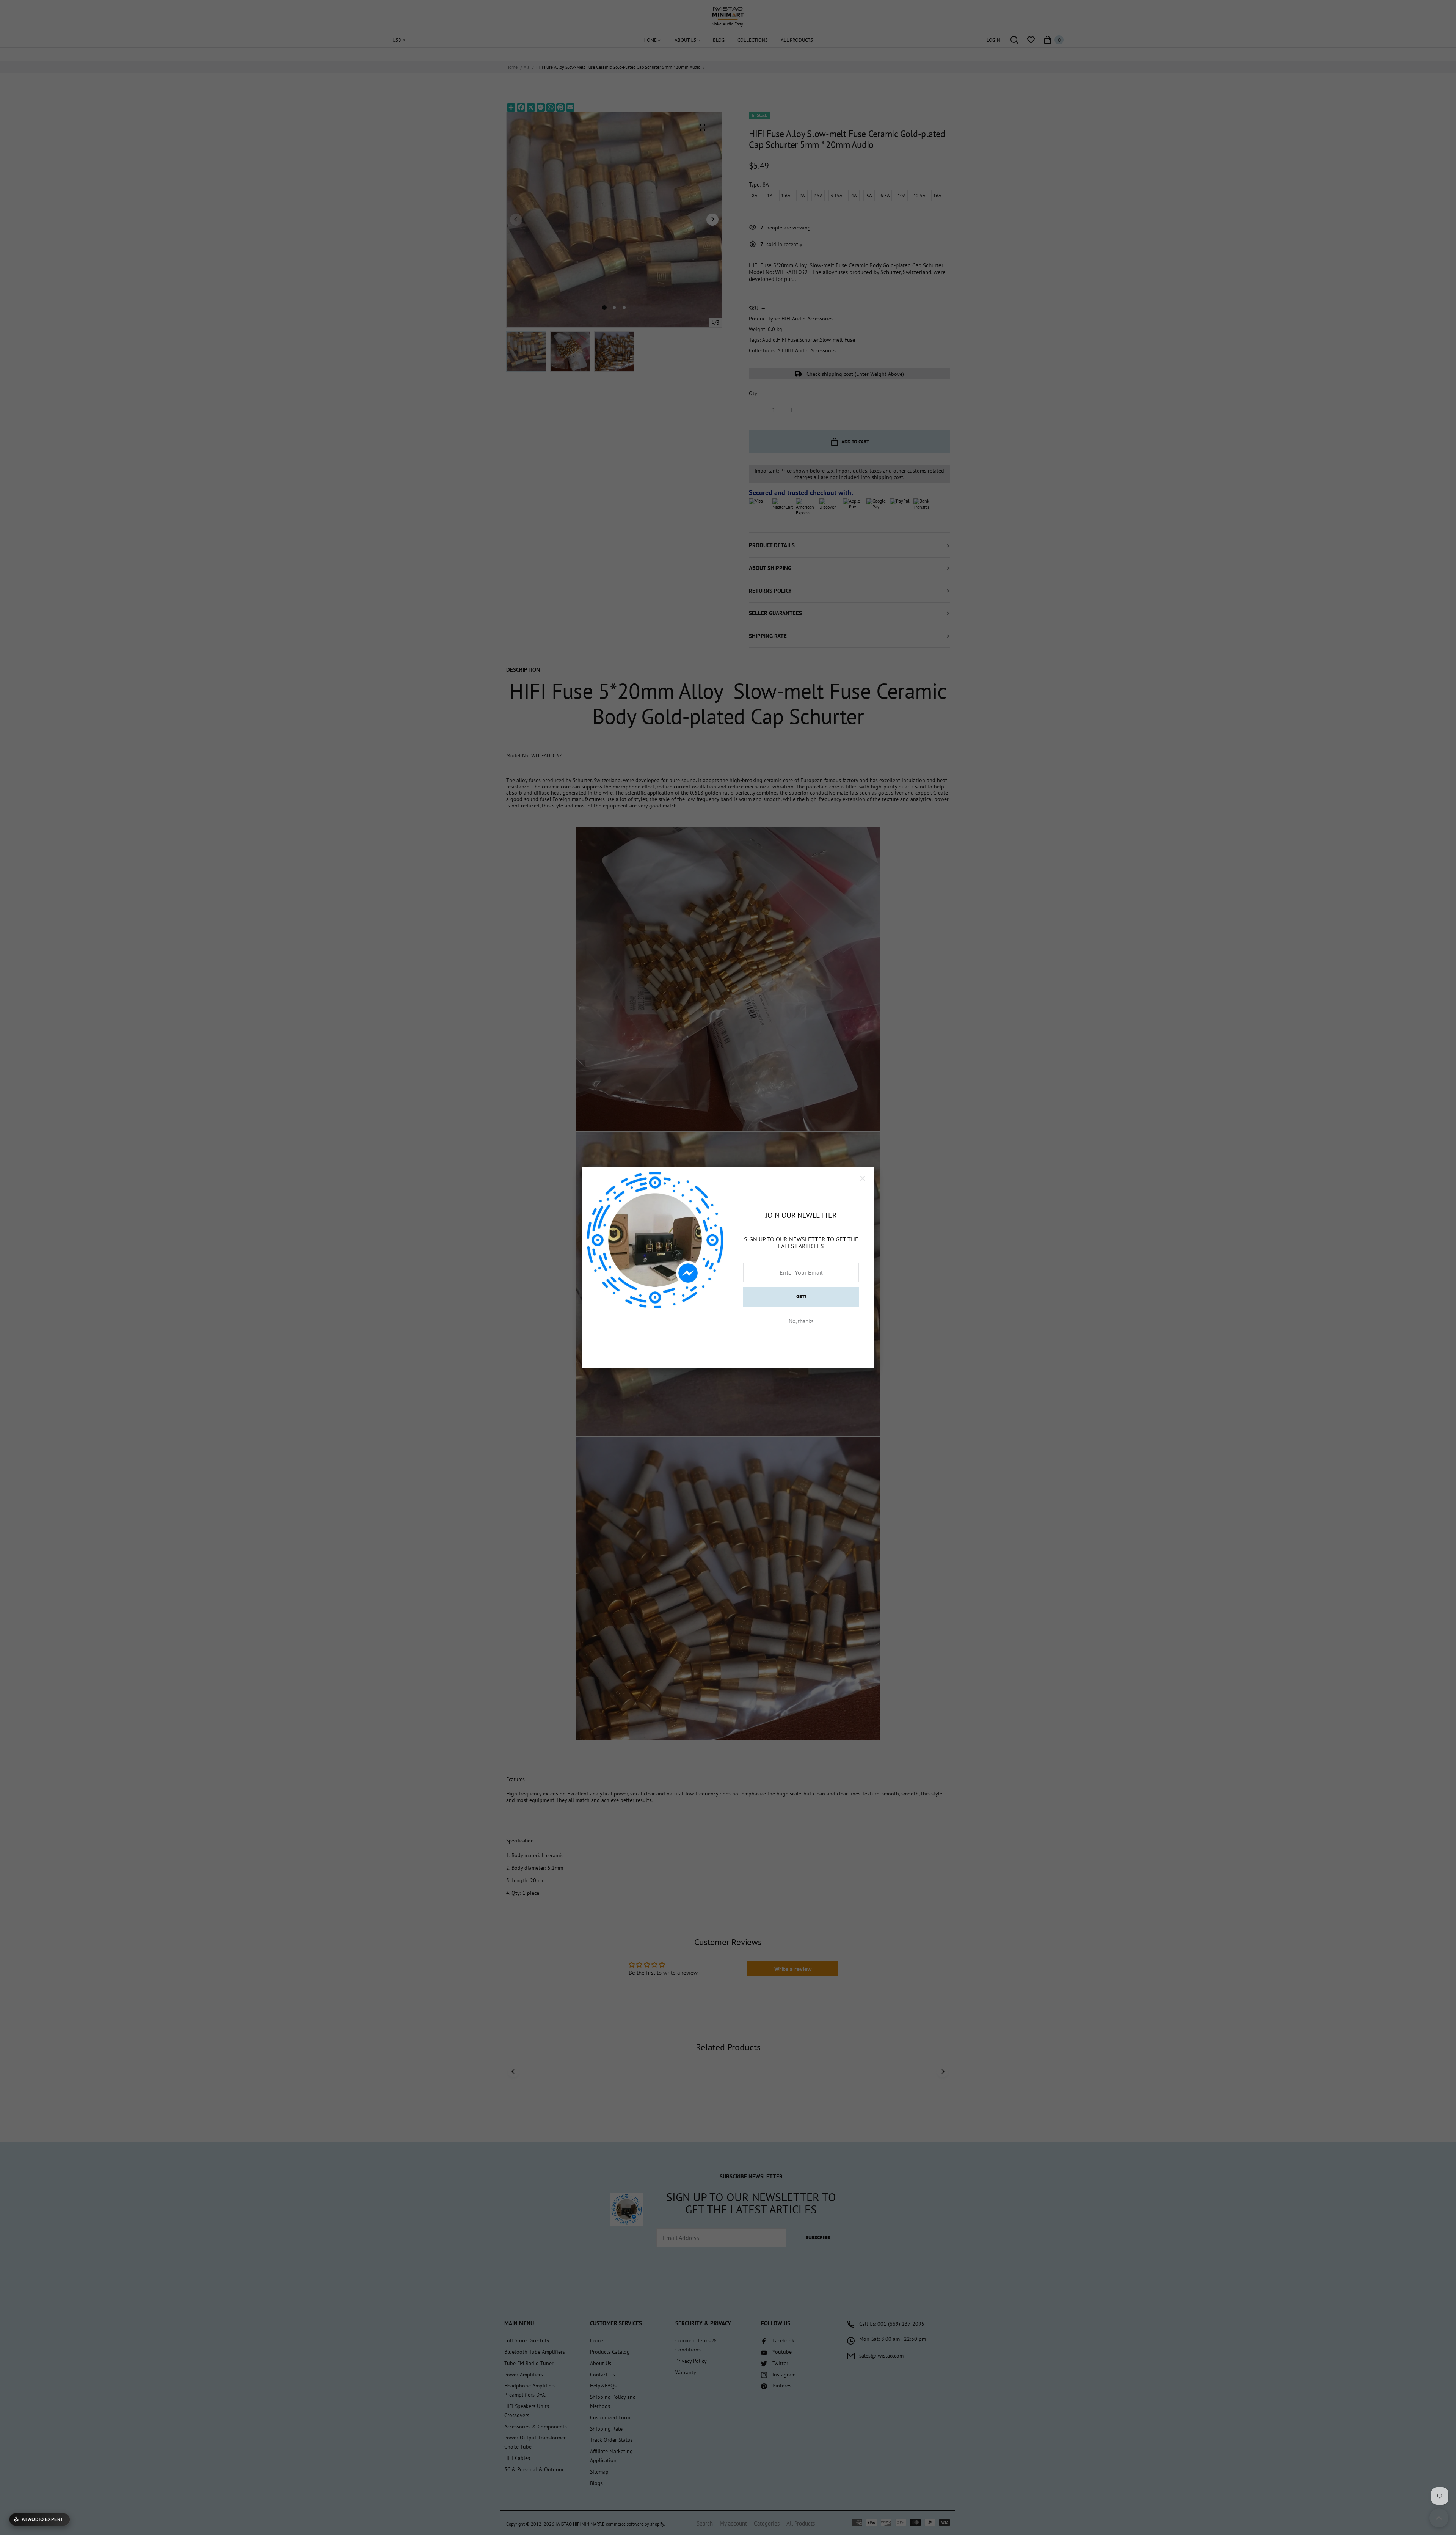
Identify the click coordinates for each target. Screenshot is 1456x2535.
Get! (801, 1297)
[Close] (863, 1178)
